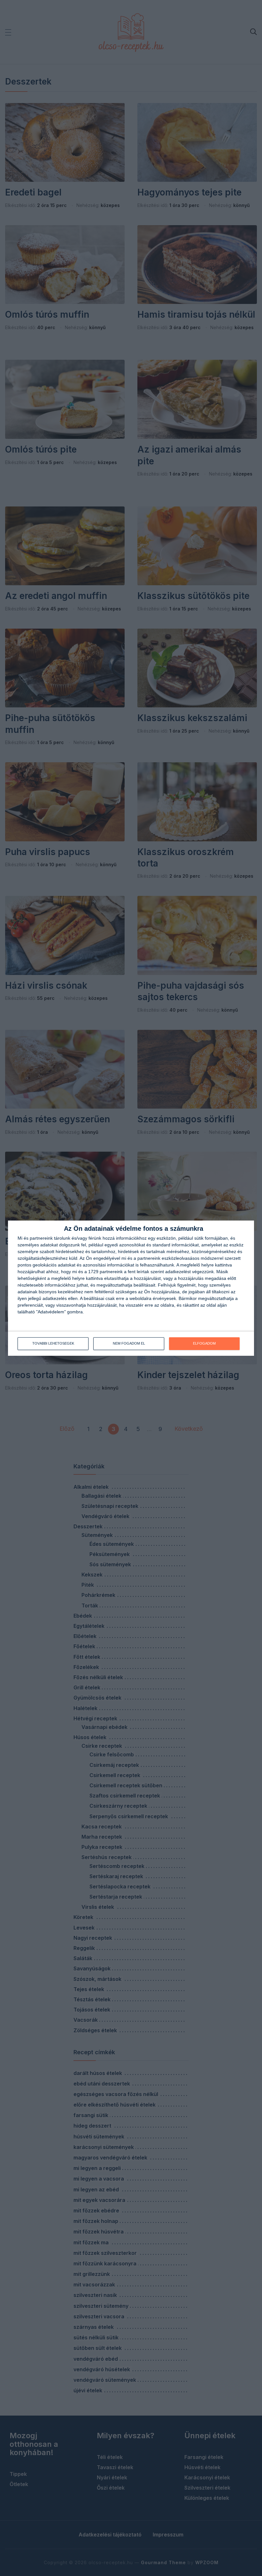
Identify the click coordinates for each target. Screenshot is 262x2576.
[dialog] (131, 1288)
